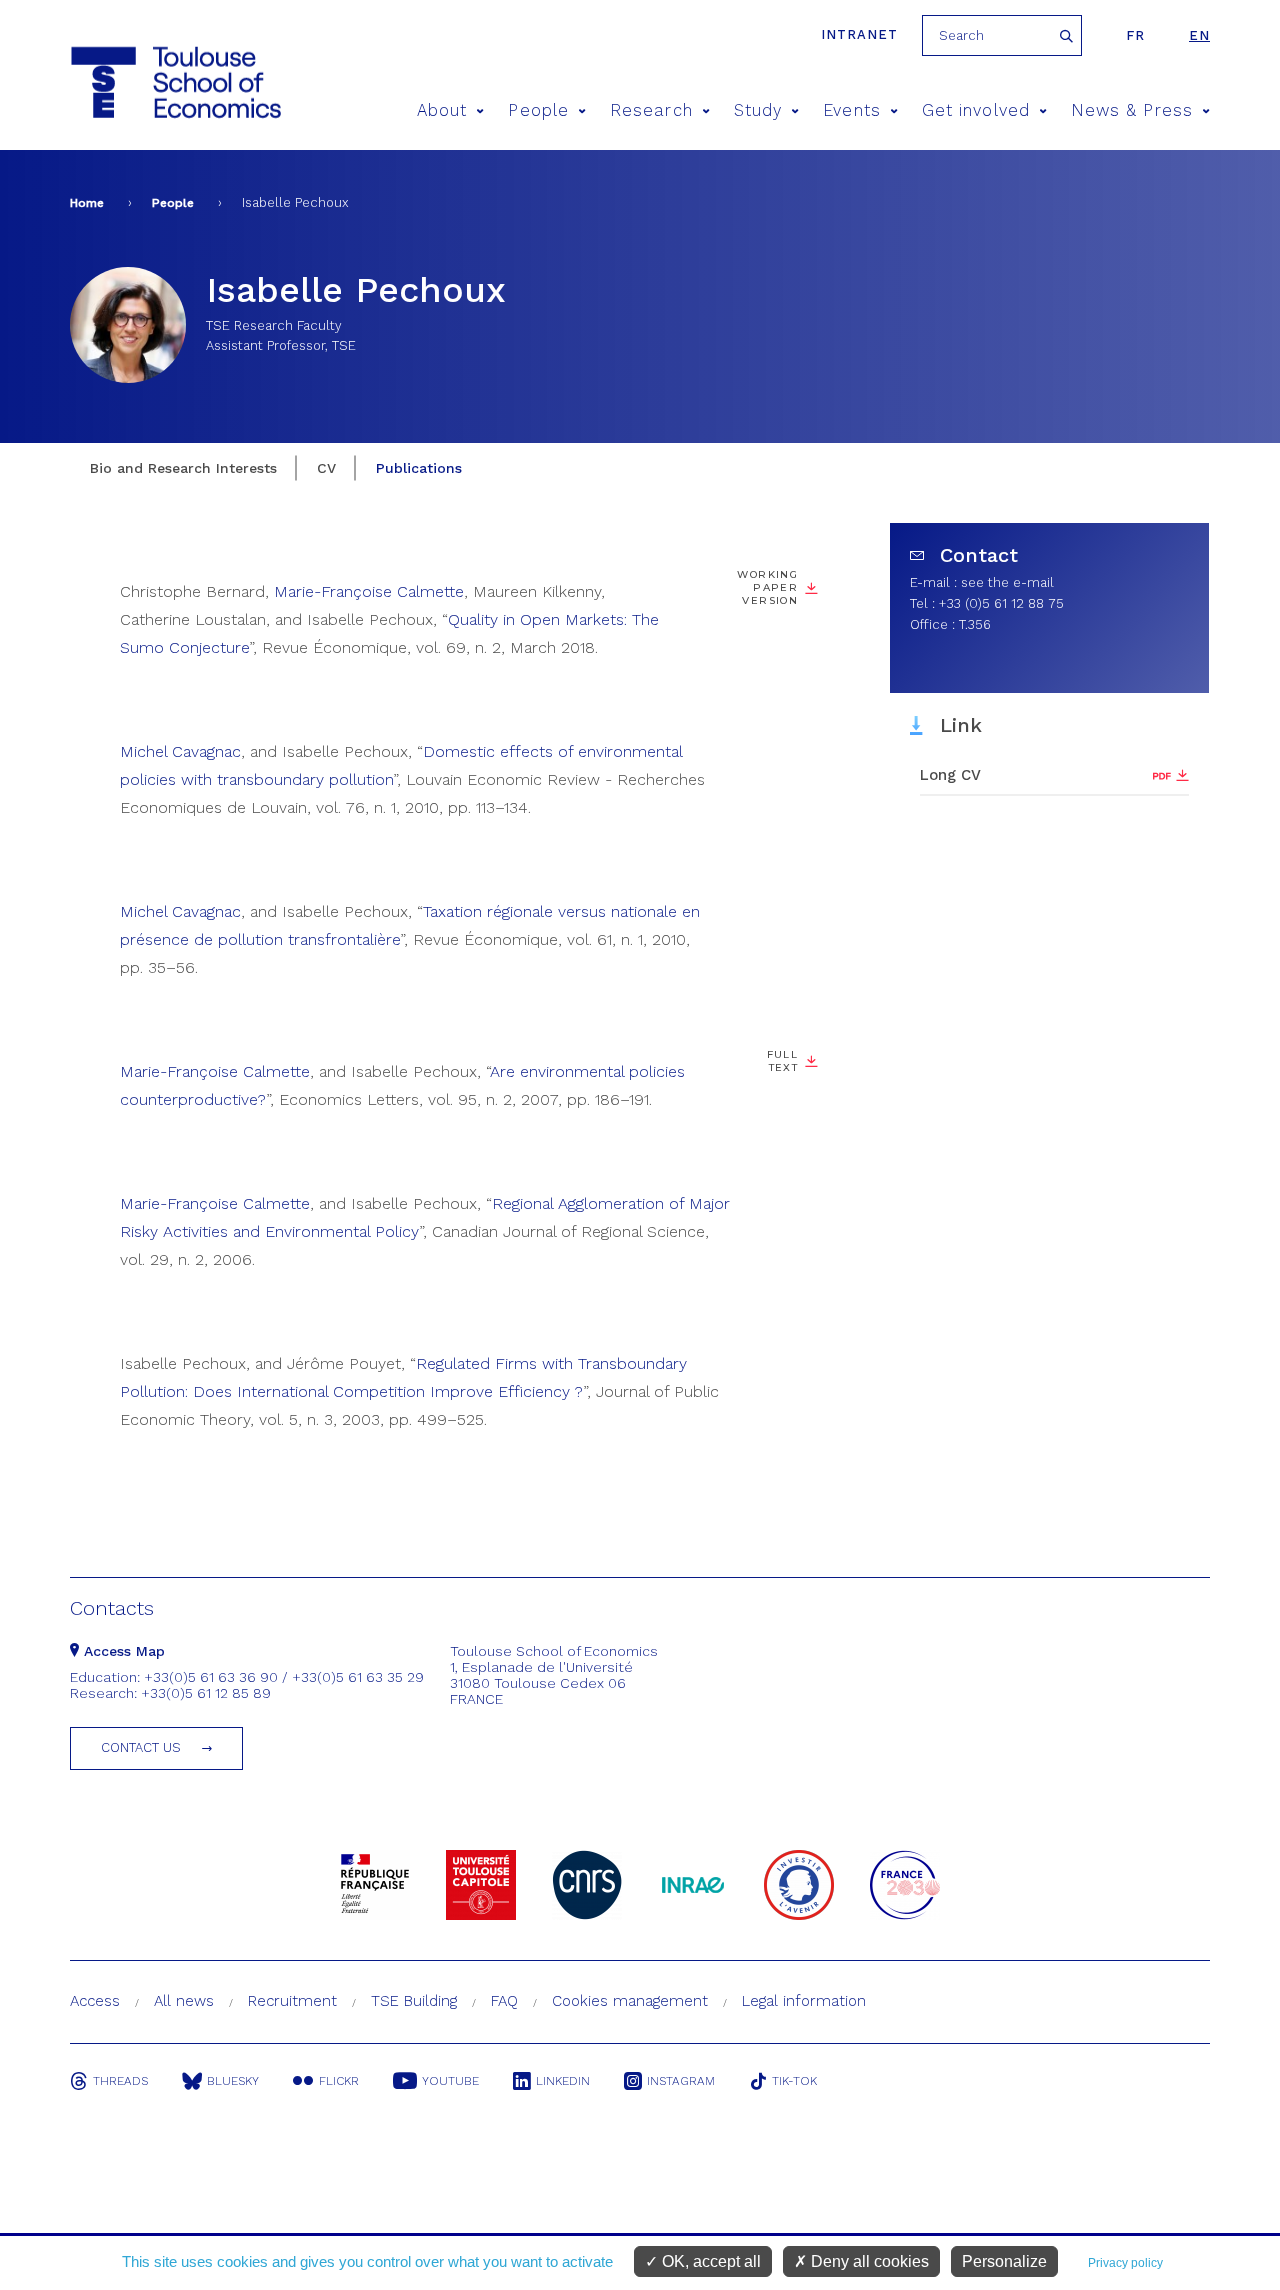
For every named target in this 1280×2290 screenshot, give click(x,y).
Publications (419, 468)
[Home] (138, 82)
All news (184, 2001)
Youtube (450, 2081)
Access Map (122, 1651)
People (538, 110)
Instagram (681, 2081)
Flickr (339, 2081)
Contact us (141, 1747)
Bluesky (233, 2081)
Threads (120, 2081)
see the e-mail (1007, 582)
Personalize (1004, 2261)
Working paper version (767, 587)
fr (1135, 35)
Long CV (950, 775)
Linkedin (563, 2081)
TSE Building (414, 2001)
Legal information (804, 2001)
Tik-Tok (794, 2081)
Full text (782, 1061)
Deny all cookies (868, 2261)
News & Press (1132, 110)
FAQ (504, 2001)
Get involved (976, 110)
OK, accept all (709, 2261)
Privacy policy (1125, 2263)
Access (95, 2001)
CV (326, 468)
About (442, 110)
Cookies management (630, 2001)
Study (758, 110)
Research (651, 110)
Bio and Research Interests (183, 468)
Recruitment (292, 2001)
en (1199, 35)
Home (87, 203)
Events (851, 110)
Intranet (859, 34)
